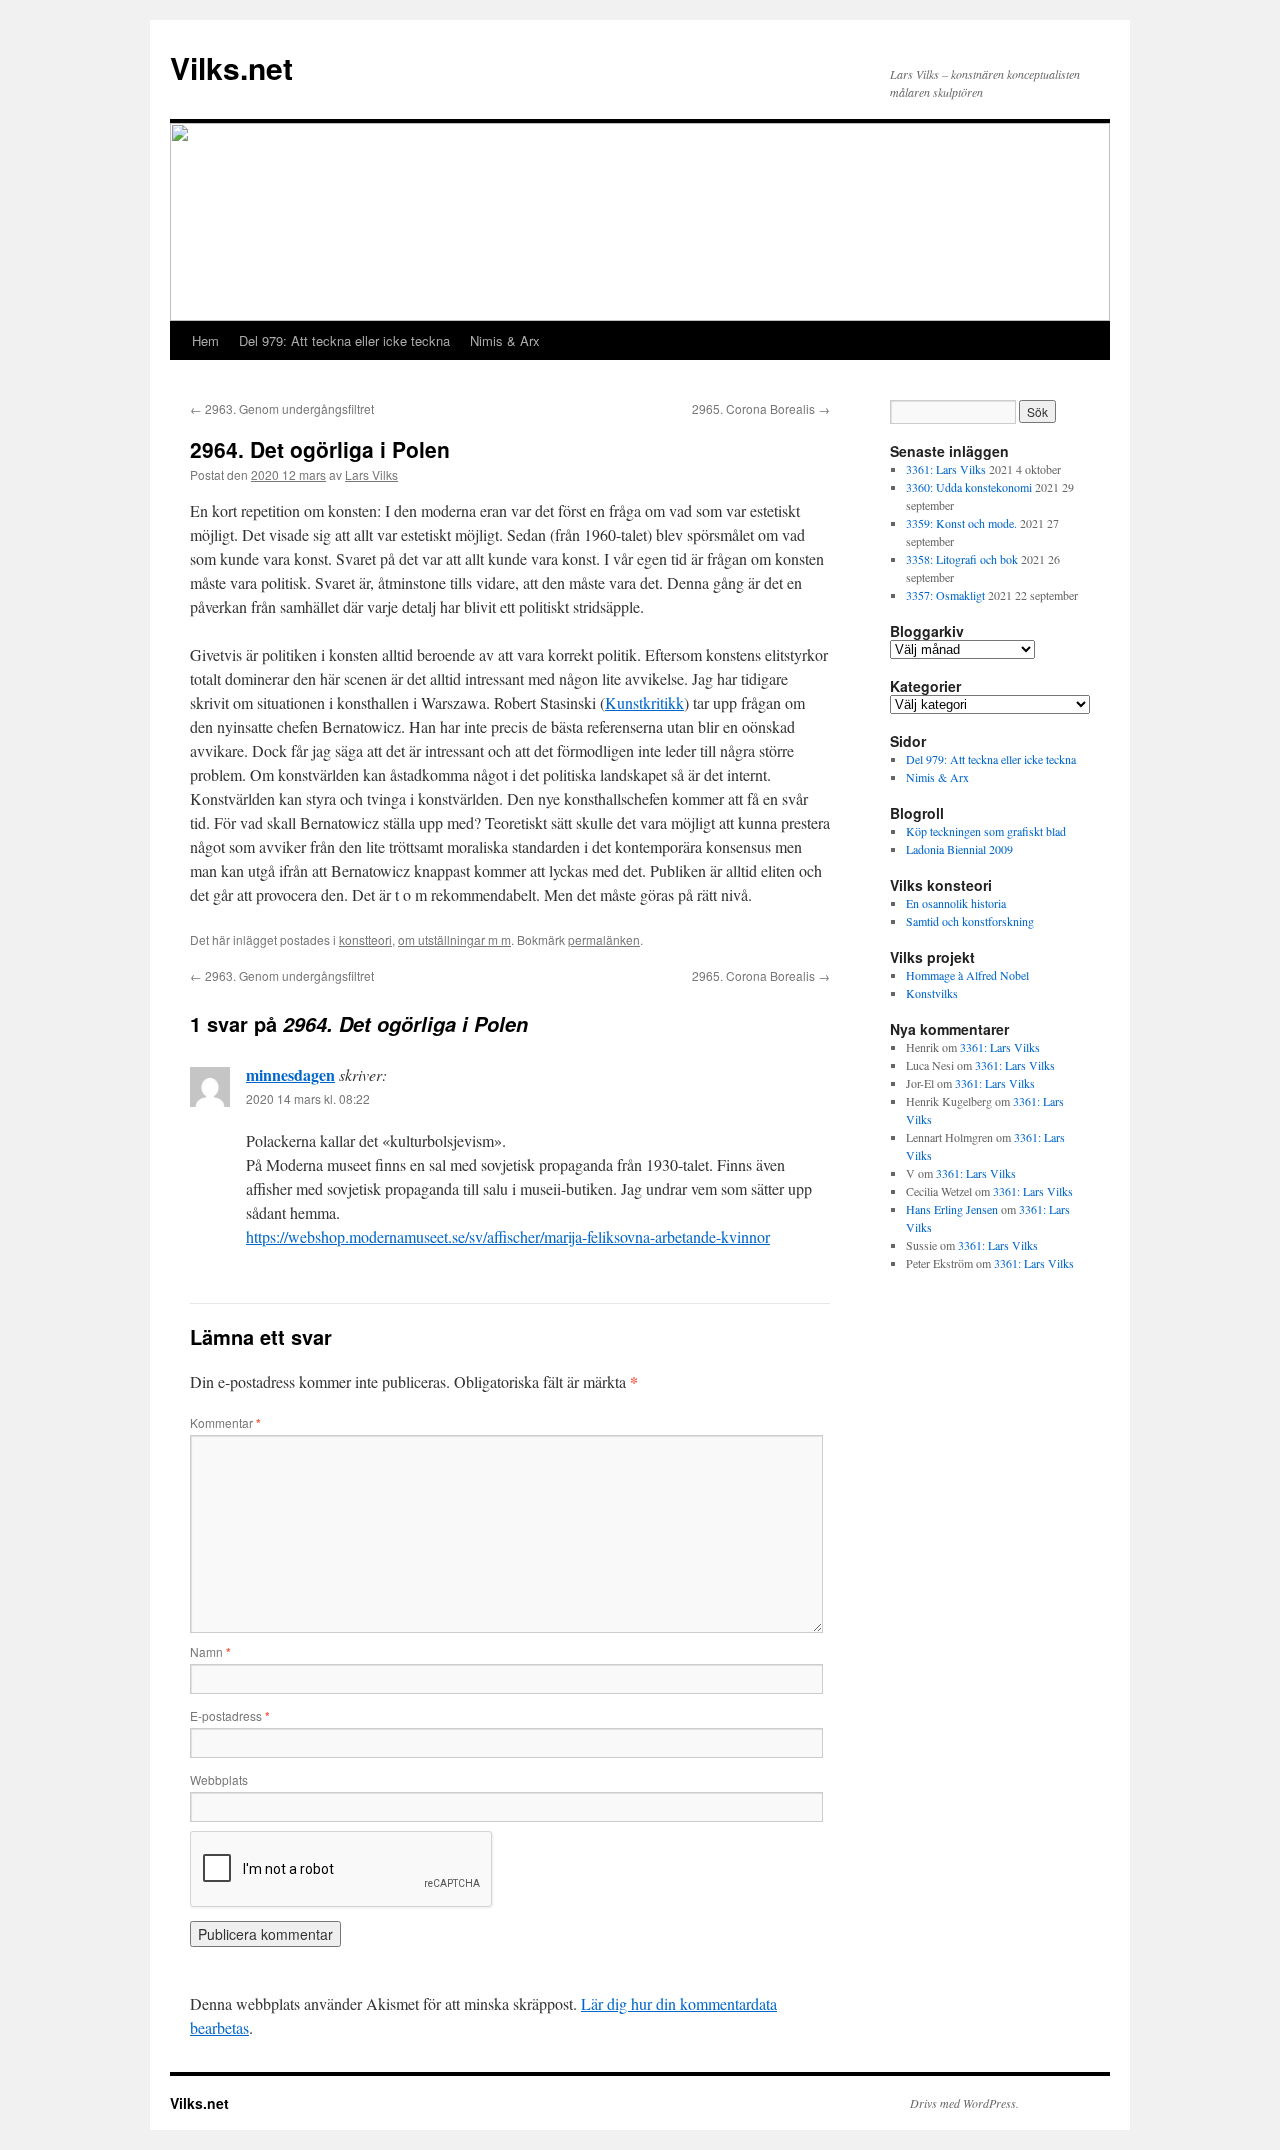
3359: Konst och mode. (961, 523)
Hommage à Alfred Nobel (967, 975)
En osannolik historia (956, 903)
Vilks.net (231, 67)
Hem (205, 340)
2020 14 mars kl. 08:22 (308, 1098)
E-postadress (230, 1715)
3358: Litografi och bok (962, 559)
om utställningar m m (454, 939)
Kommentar (225, 1422)
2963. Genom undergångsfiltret (282, 408)
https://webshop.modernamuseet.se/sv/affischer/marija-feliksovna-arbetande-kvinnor (508, 1236)
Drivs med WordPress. (964, 2103)
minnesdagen (290, 1074)
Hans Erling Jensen (952, 1209)
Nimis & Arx (505, 340)
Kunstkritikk (644, 702)
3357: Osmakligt (945, 595)
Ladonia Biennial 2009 (959, 849)
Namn (210, 1651)
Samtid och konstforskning (970, 921)
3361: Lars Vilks (946, 469)
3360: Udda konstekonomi (969, 487)
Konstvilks (932, 993)
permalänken (604, 939)
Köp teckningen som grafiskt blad (986, 831)
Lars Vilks (371, 474)
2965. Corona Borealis (761, 408)
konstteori (365, 939)
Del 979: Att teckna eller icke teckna (344, 340)
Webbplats (219, 1779)
